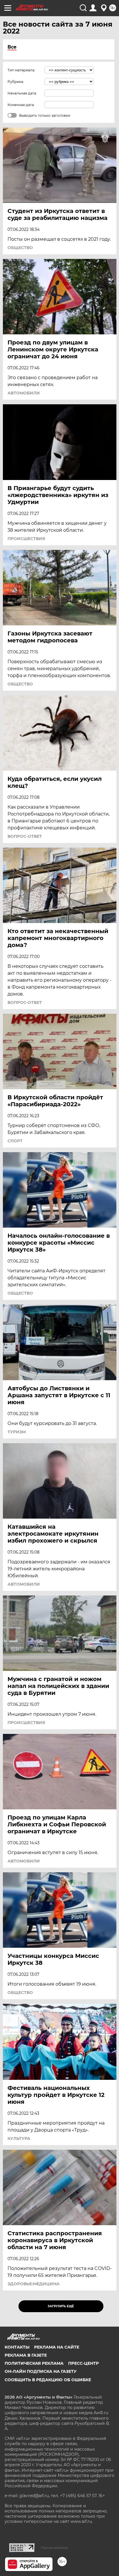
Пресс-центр (83, 2363)
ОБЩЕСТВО (20, 248)
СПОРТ (15, 1141)
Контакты (17, 2347)
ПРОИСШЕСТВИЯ (26, 539)
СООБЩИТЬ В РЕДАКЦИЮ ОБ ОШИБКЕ (48, 2380)
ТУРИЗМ (17, 1432)
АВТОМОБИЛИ (24, 393)
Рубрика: (16, 82)
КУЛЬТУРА (19, 2138)
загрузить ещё (61, 2306)
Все (12, 47)
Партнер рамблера (54, 2548)
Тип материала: (21, 70)
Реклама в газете (26, 2355)
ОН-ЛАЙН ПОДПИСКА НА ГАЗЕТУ (41, 2371)
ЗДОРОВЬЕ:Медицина (34, 2284)
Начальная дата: (22, 93)
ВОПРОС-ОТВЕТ (25, 836)
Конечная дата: (21, 105)
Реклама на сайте (57, 2347)
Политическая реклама (34, 2363)
